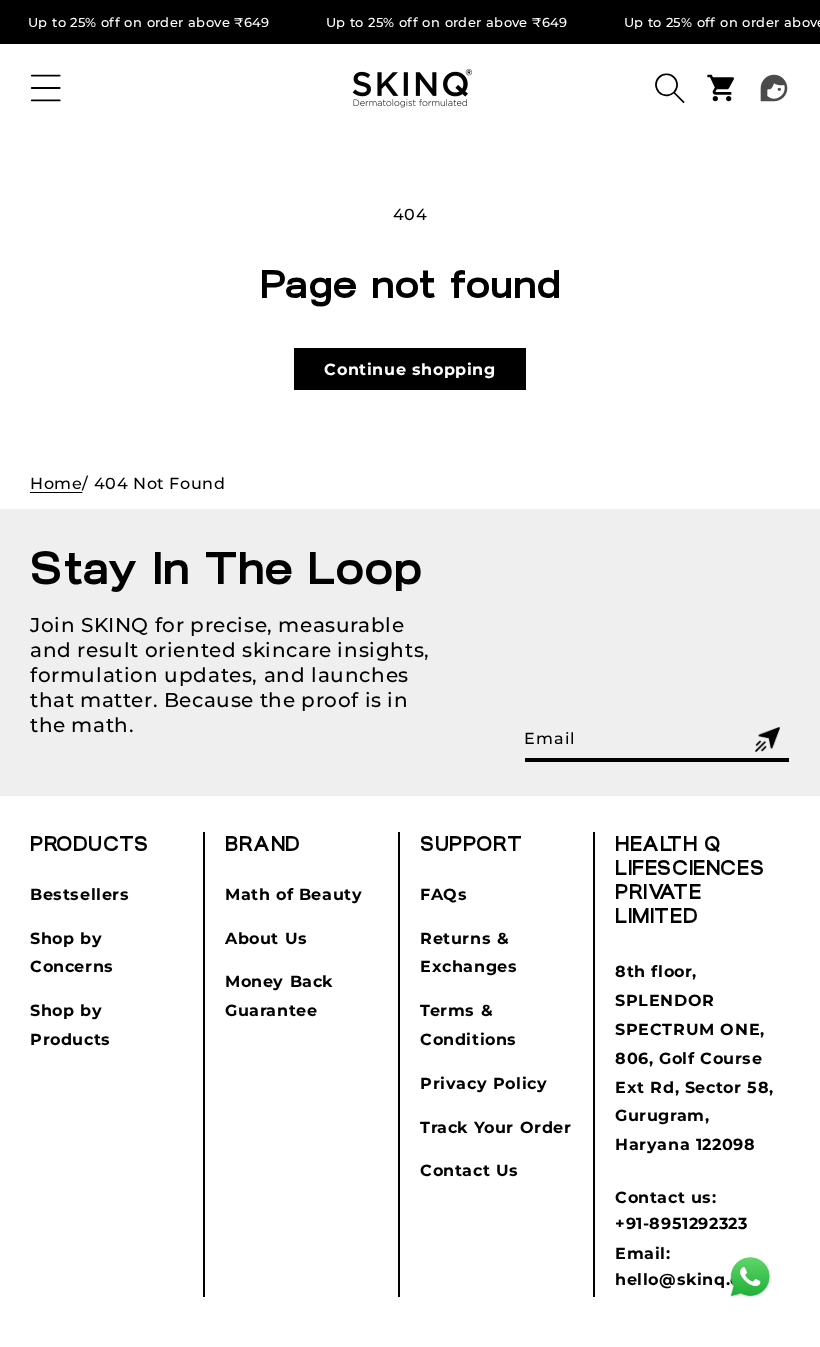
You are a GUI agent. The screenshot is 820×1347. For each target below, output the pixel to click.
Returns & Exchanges (468, 953)
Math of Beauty (293, 894)
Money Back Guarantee (279, 996)
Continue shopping (409, 369)
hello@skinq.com (691, 1279)
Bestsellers (80, 894)
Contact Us (469, 1170)
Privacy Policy (483, 1083)
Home (56, 483)
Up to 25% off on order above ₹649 (149, 22)
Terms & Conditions (468, 1025)
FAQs (443, 894)
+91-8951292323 (681, 1223)
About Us (266, 938)
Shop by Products (70, 1025)
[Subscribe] (767, 739)
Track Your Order (496, 1127)
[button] (46, 88)
